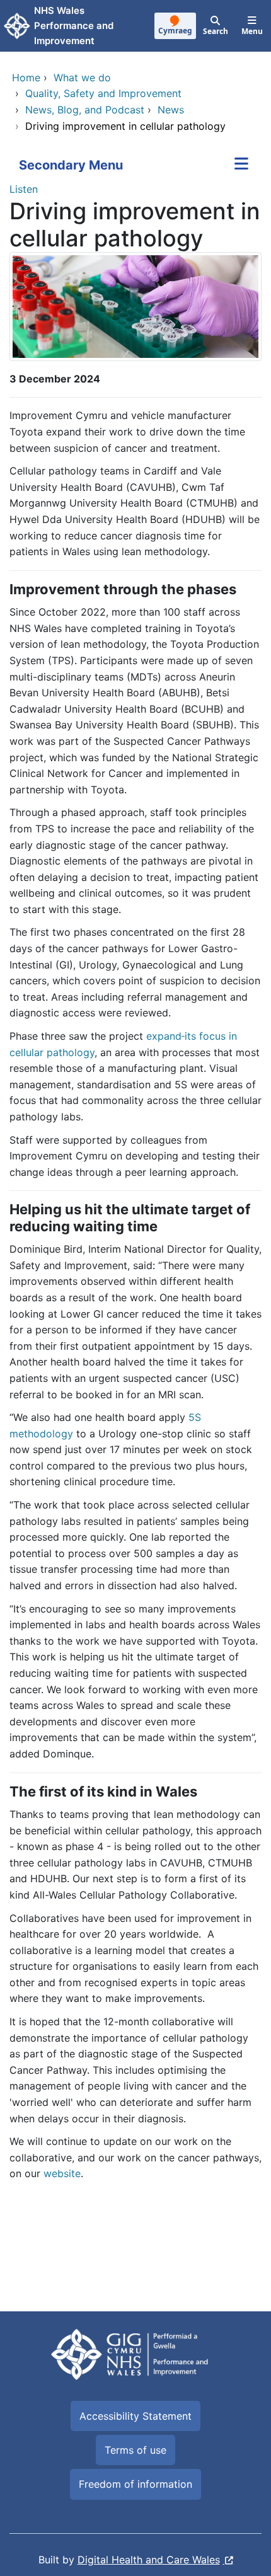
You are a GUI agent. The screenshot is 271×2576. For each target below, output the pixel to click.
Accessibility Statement (135, 2416)
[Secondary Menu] (241, 165)
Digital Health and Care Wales (149, 2560)
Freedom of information (135, 2484)
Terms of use (135, 2450)
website (62, 2173)
